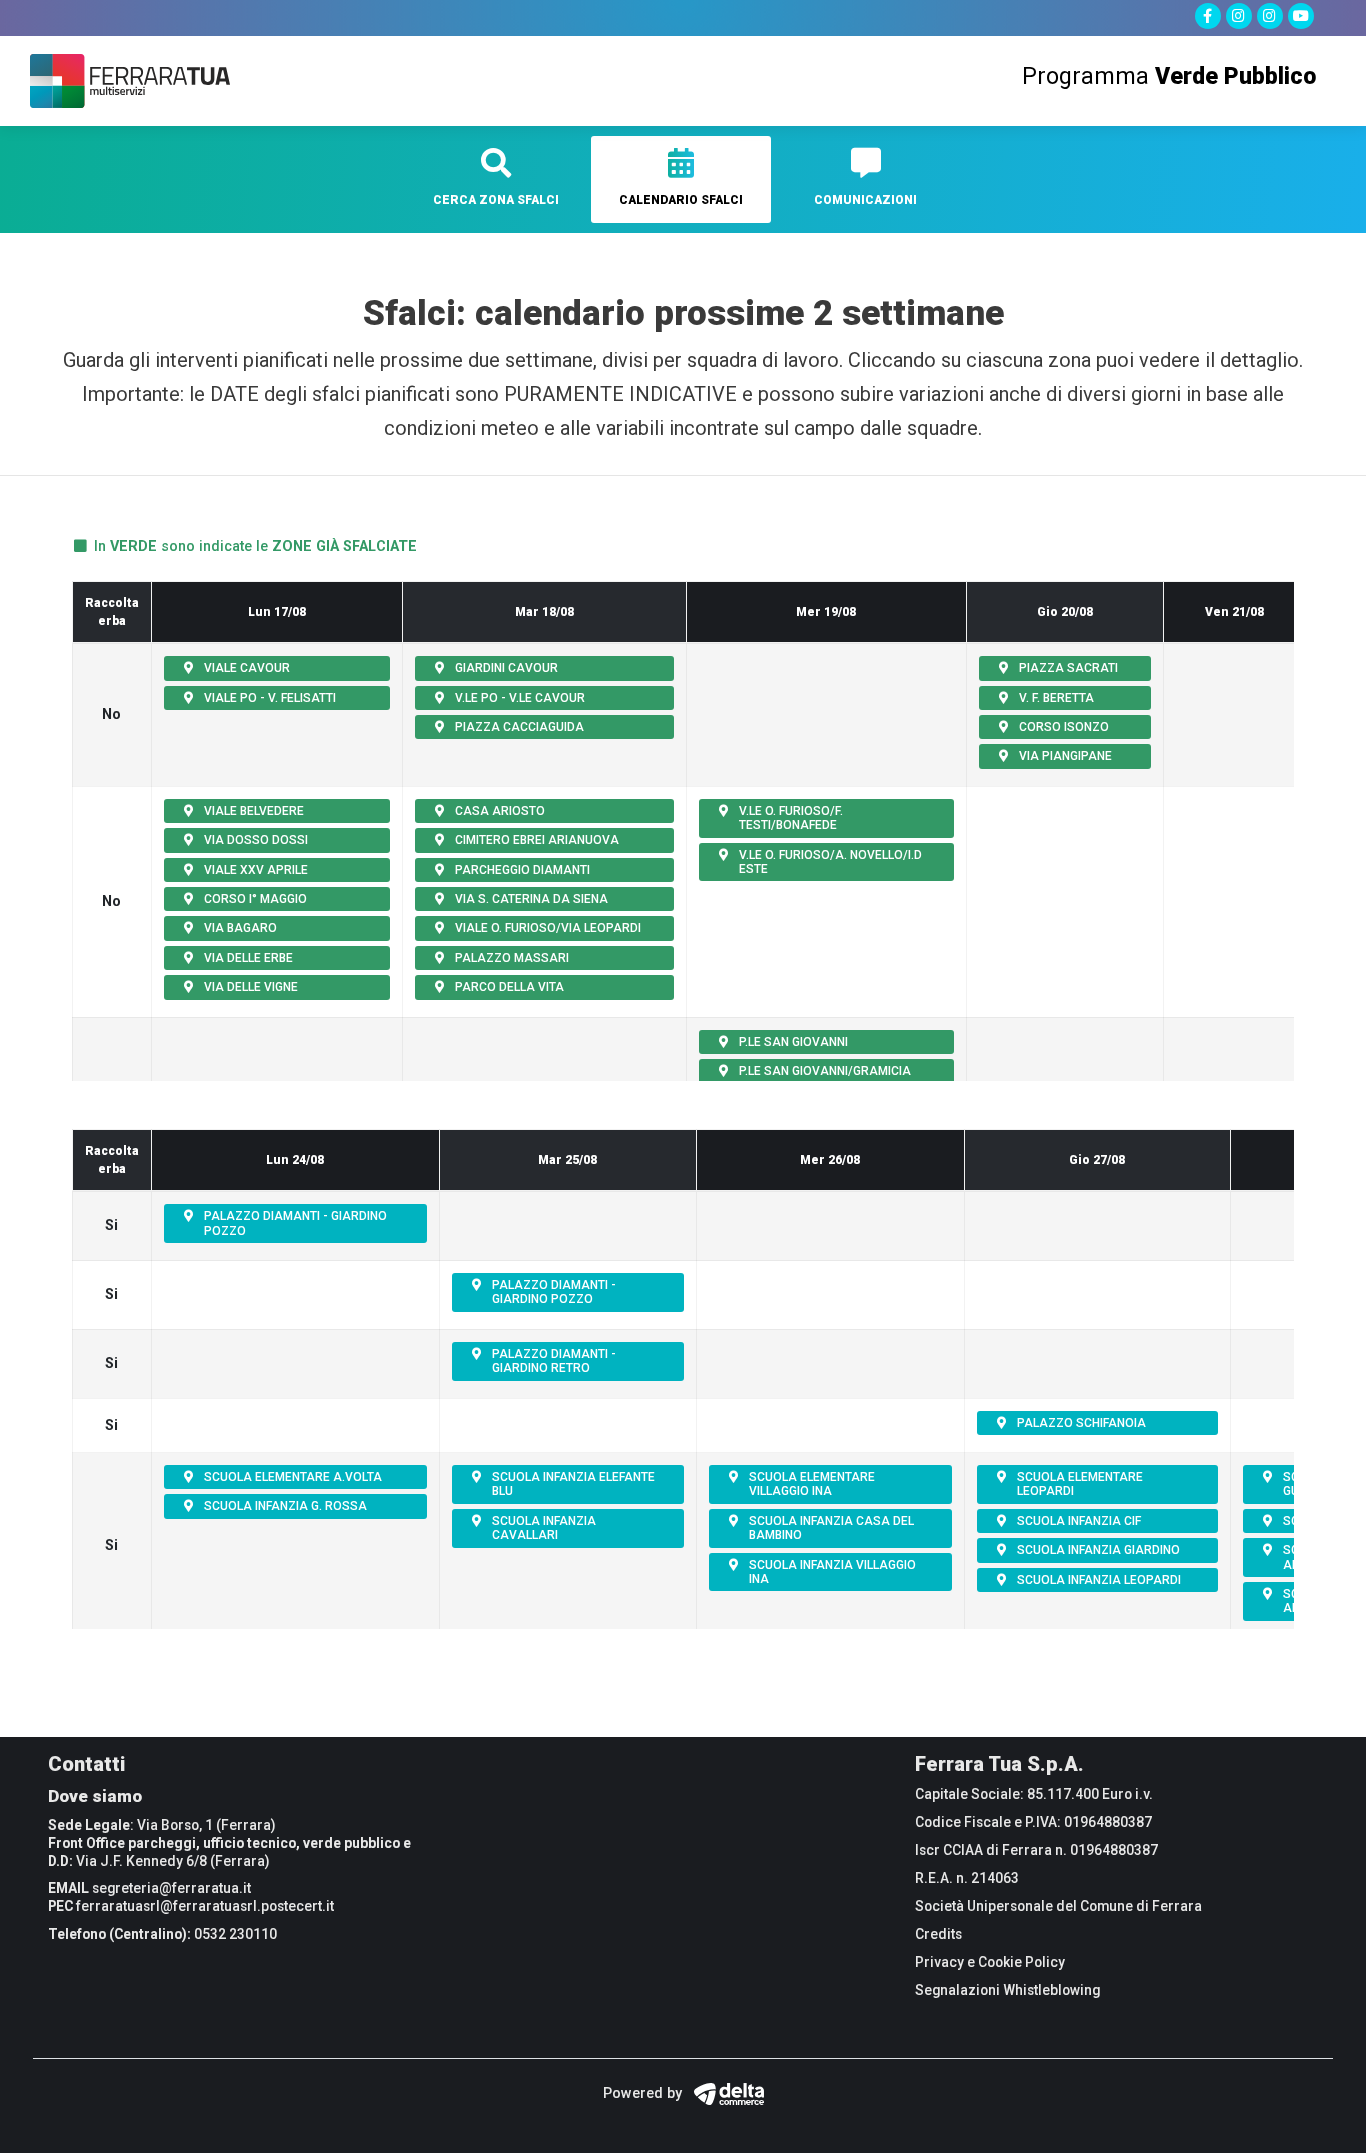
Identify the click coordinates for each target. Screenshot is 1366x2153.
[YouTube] (1301, 16)
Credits (938, 1934)
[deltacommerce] (725, 2093)
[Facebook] (1208, 16)
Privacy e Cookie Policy (990, 1962)
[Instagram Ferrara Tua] (1239, 16)
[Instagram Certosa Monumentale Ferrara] (1270, 16)
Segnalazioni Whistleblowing (1007, 1990)
